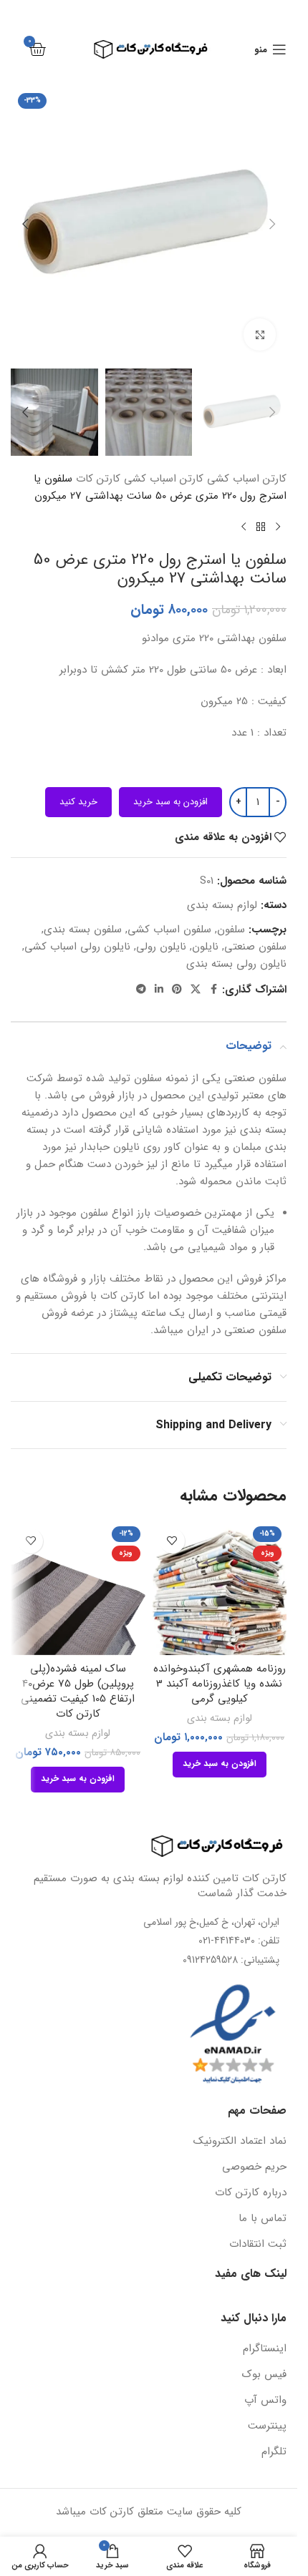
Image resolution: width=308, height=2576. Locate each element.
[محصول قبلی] (278, 527)
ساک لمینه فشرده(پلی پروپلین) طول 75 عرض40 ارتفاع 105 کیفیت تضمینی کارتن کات (78, 1691)
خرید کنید (78, 802)
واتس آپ (265, 2400)
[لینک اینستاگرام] (150, 14)
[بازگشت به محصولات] (261, 527)
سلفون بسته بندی (83, 930)
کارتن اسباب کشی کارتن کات (140, 479)
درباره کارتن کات (251, 2193)
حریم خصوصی (254, 2167)
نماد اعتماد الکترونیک (240, 2141)
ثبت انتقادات (258, 2244)
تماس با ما (263, 2219)
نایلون (205, 947)
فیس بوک (264, 2375)
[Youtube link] (132, 14)
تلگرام (274, 2452)
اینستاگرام (265, 2349)
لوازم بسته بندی (222, 905)
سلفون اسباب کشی (169, 930)
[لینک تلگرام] (141, 990)
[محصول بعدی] (244, 527)
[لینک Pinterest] (112, 14)
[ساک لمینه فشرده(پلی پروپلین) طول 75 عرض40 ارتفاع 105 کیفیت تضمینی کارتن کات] (78, 1589)
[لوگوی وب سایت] (149, 49)
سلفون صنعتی (255, 947)
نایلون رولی (161, 947)
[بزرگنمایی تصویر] (260, 335)
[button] (272, 224)
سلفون (231, 930)
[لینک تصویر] (208, 1845)
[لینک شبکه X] (168, 14)
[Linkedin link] (159, 990)
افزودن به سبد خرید (170, 802)
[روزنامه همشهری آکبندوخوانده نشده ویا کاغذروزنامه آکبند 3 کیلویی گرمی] (220, 1589)
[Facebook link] (186, 14)
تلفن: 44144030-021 (239, 1941)
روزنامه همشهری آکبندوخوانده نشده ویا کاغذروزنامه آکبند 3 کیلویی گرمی (220, 1684)
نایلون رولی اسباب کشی (77, 947)
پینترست (267, 2426)
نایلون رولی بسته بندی (236, 964)
